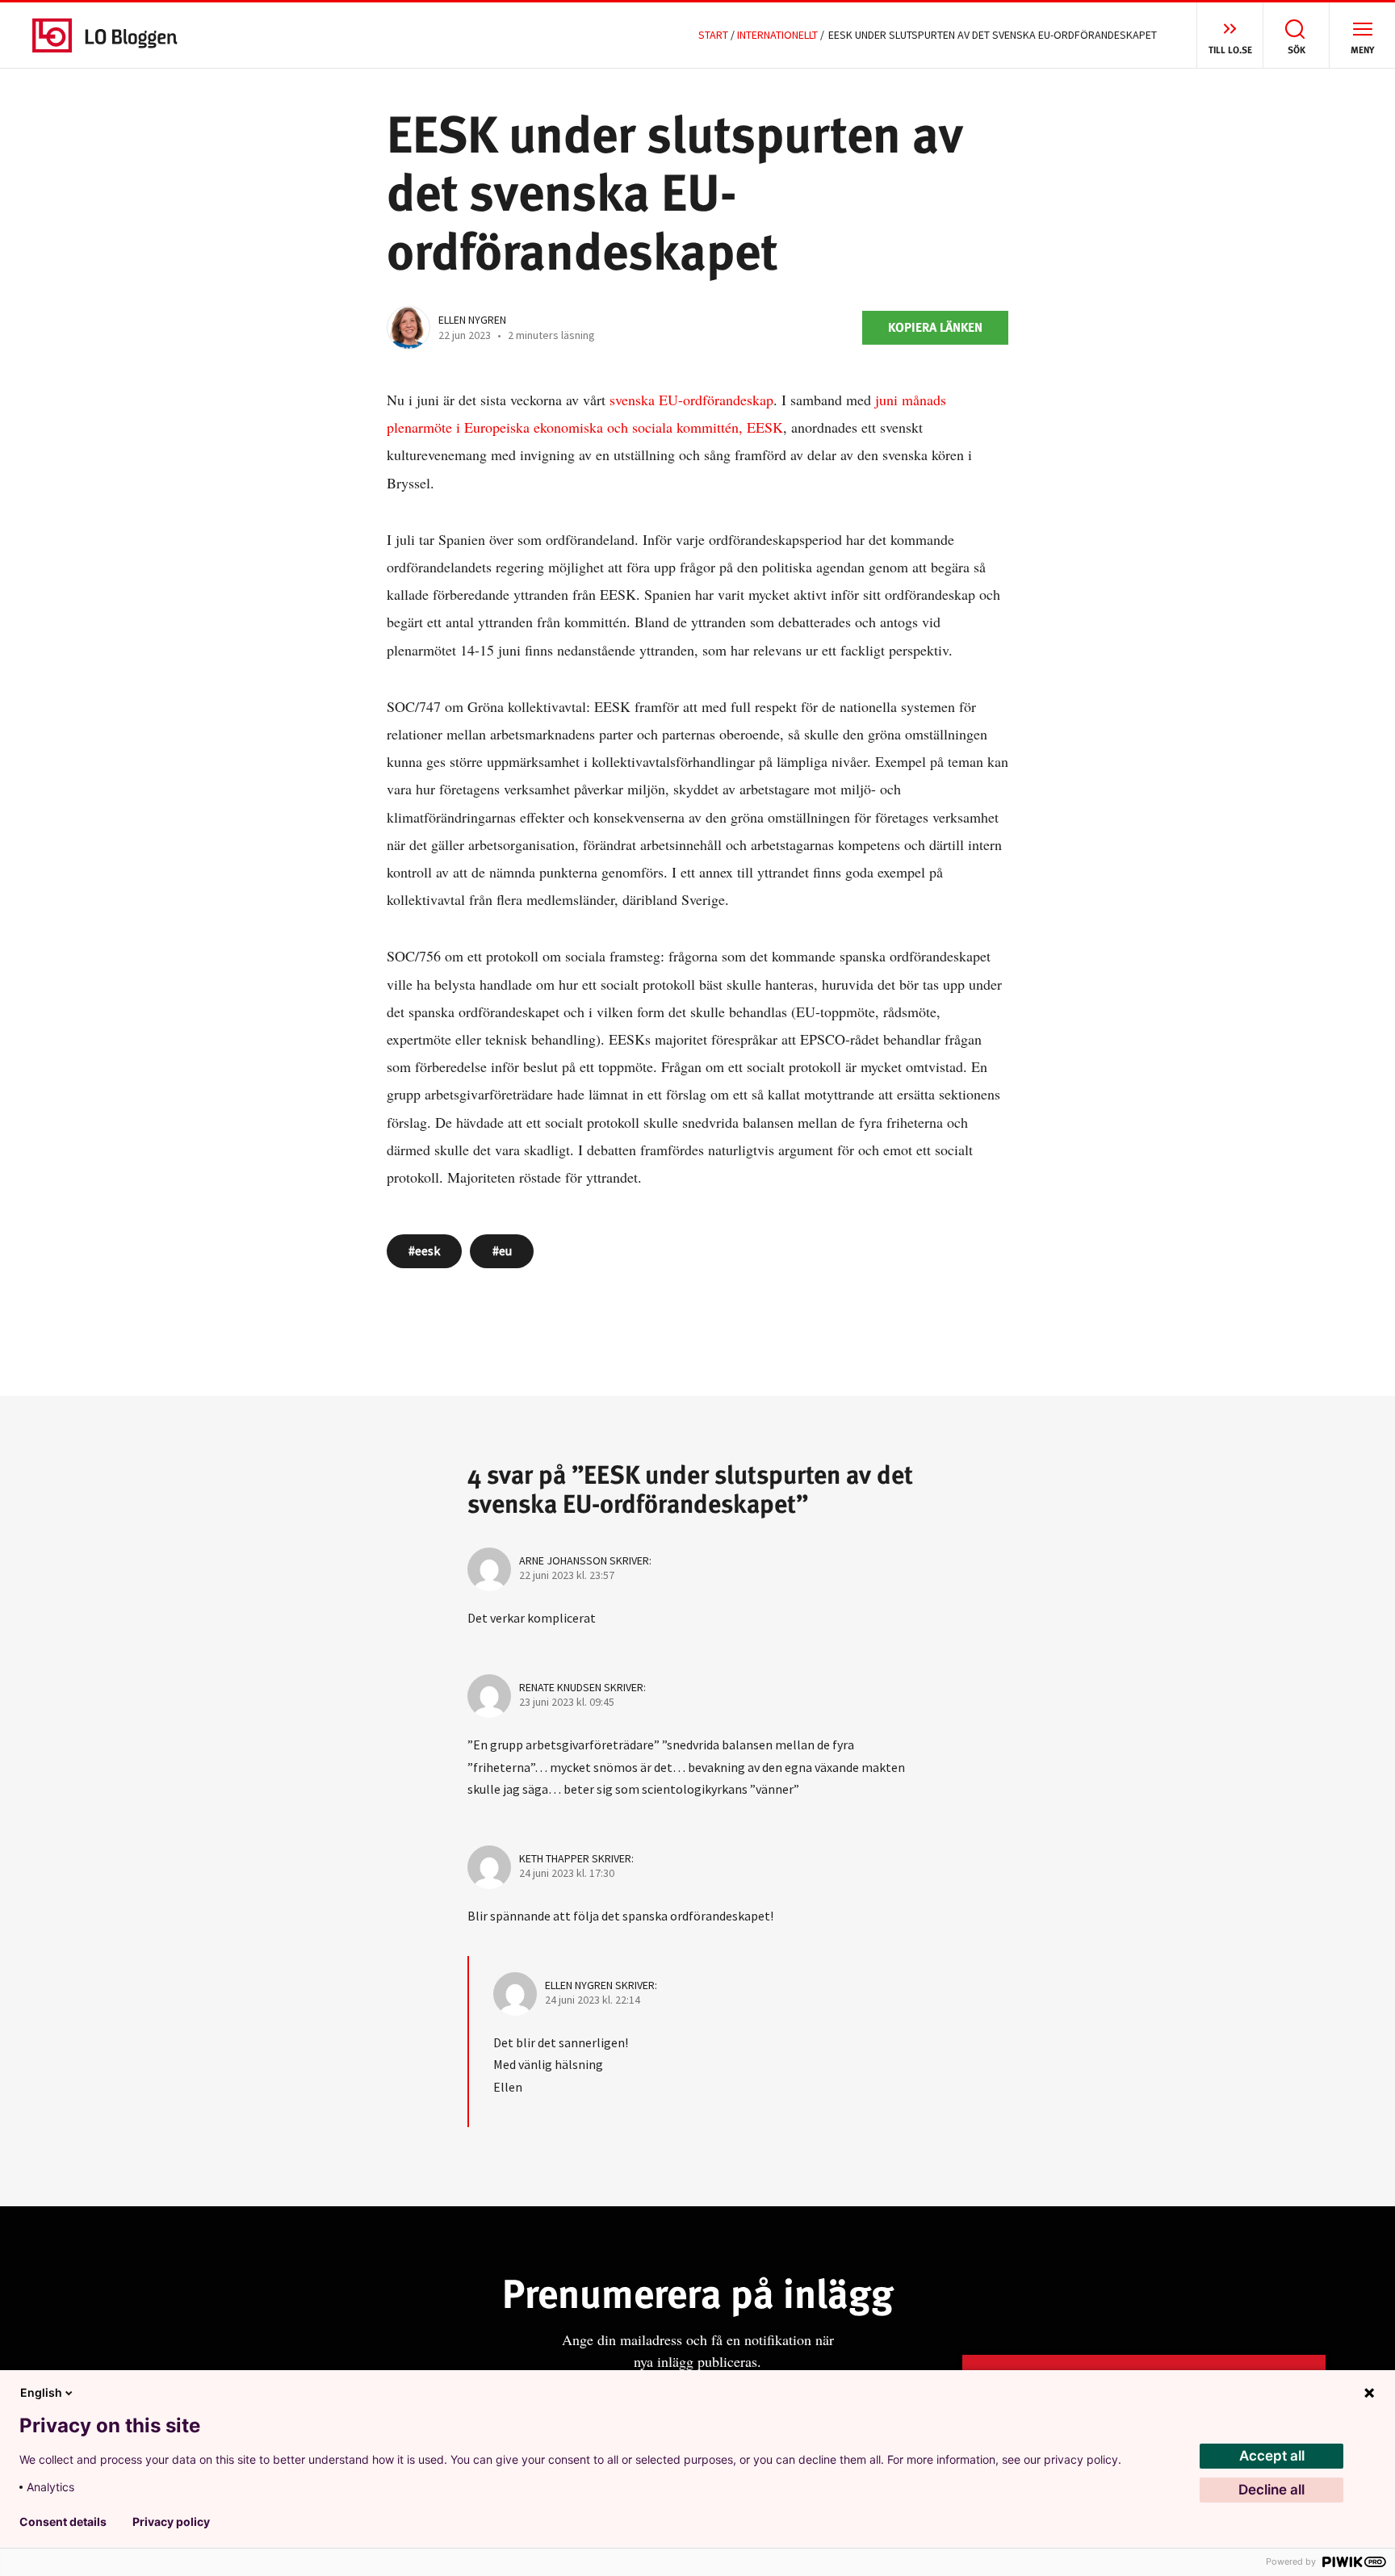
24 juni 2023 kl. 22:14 (593, 2000)
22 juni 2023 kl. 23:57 (567, 1575)
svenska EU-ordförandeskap (689, 400)
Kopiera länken (935, 327)
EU (505, 1250)
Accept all (1272, 2456)
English (41, 2392)
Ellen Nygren (472, 320)
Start (713, 35)
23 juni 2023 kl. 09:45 (567, 1702)
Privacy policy (171, 2522)
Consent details (63, 2522)
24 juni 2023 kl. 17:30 (567, 1873)
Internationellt (777, 35)
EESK (427, 1250)
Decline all (1271, 2490)
